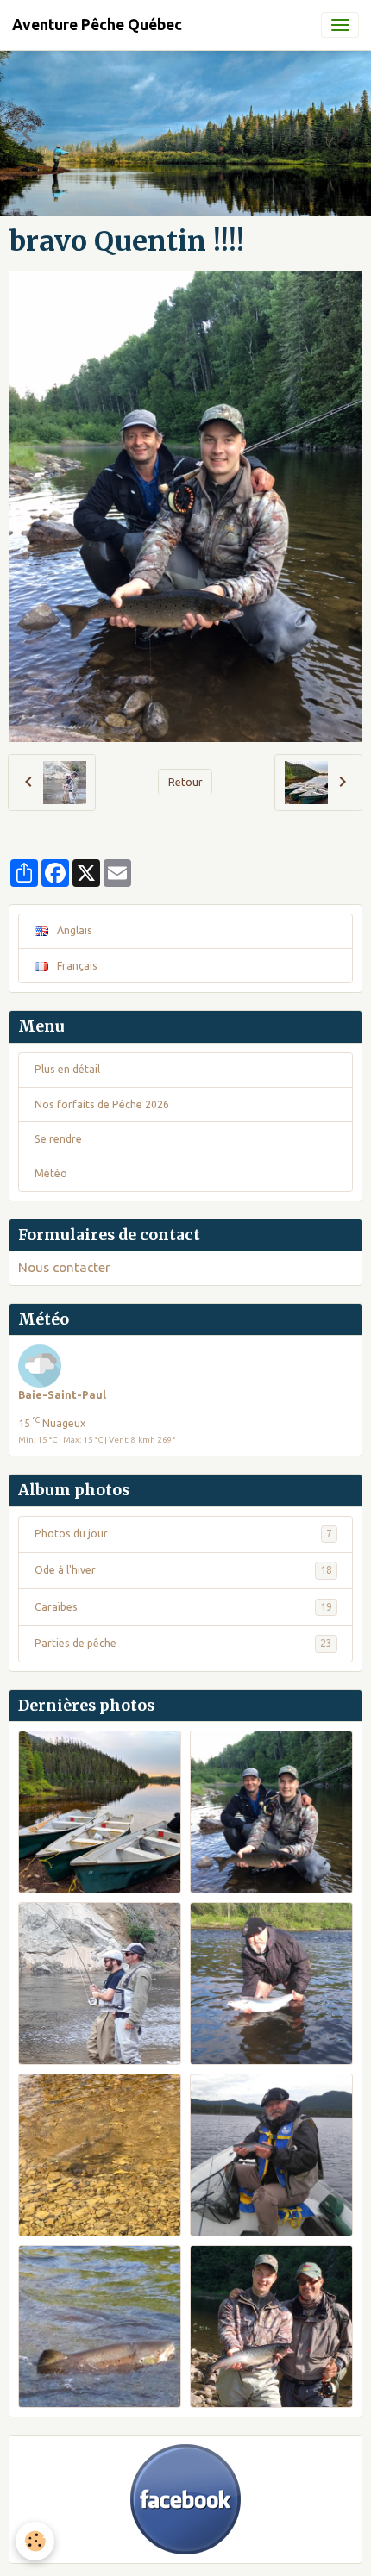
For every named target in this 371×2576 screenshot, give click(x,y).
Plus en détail (67, 1074)
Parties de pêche (183, 1648)
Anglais (73, 936)
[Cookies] (35, 2541)
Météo (51, 1179)
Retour (185, 787)
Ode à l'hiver (183, 1575)
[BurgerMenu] (340, 25)
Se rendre (58, 1144)
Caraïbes (183, 1611)
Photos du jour (183, 1539)
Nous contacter (64, 1272)
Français (76, 970)
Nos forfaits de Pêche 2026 (102, 1109)
